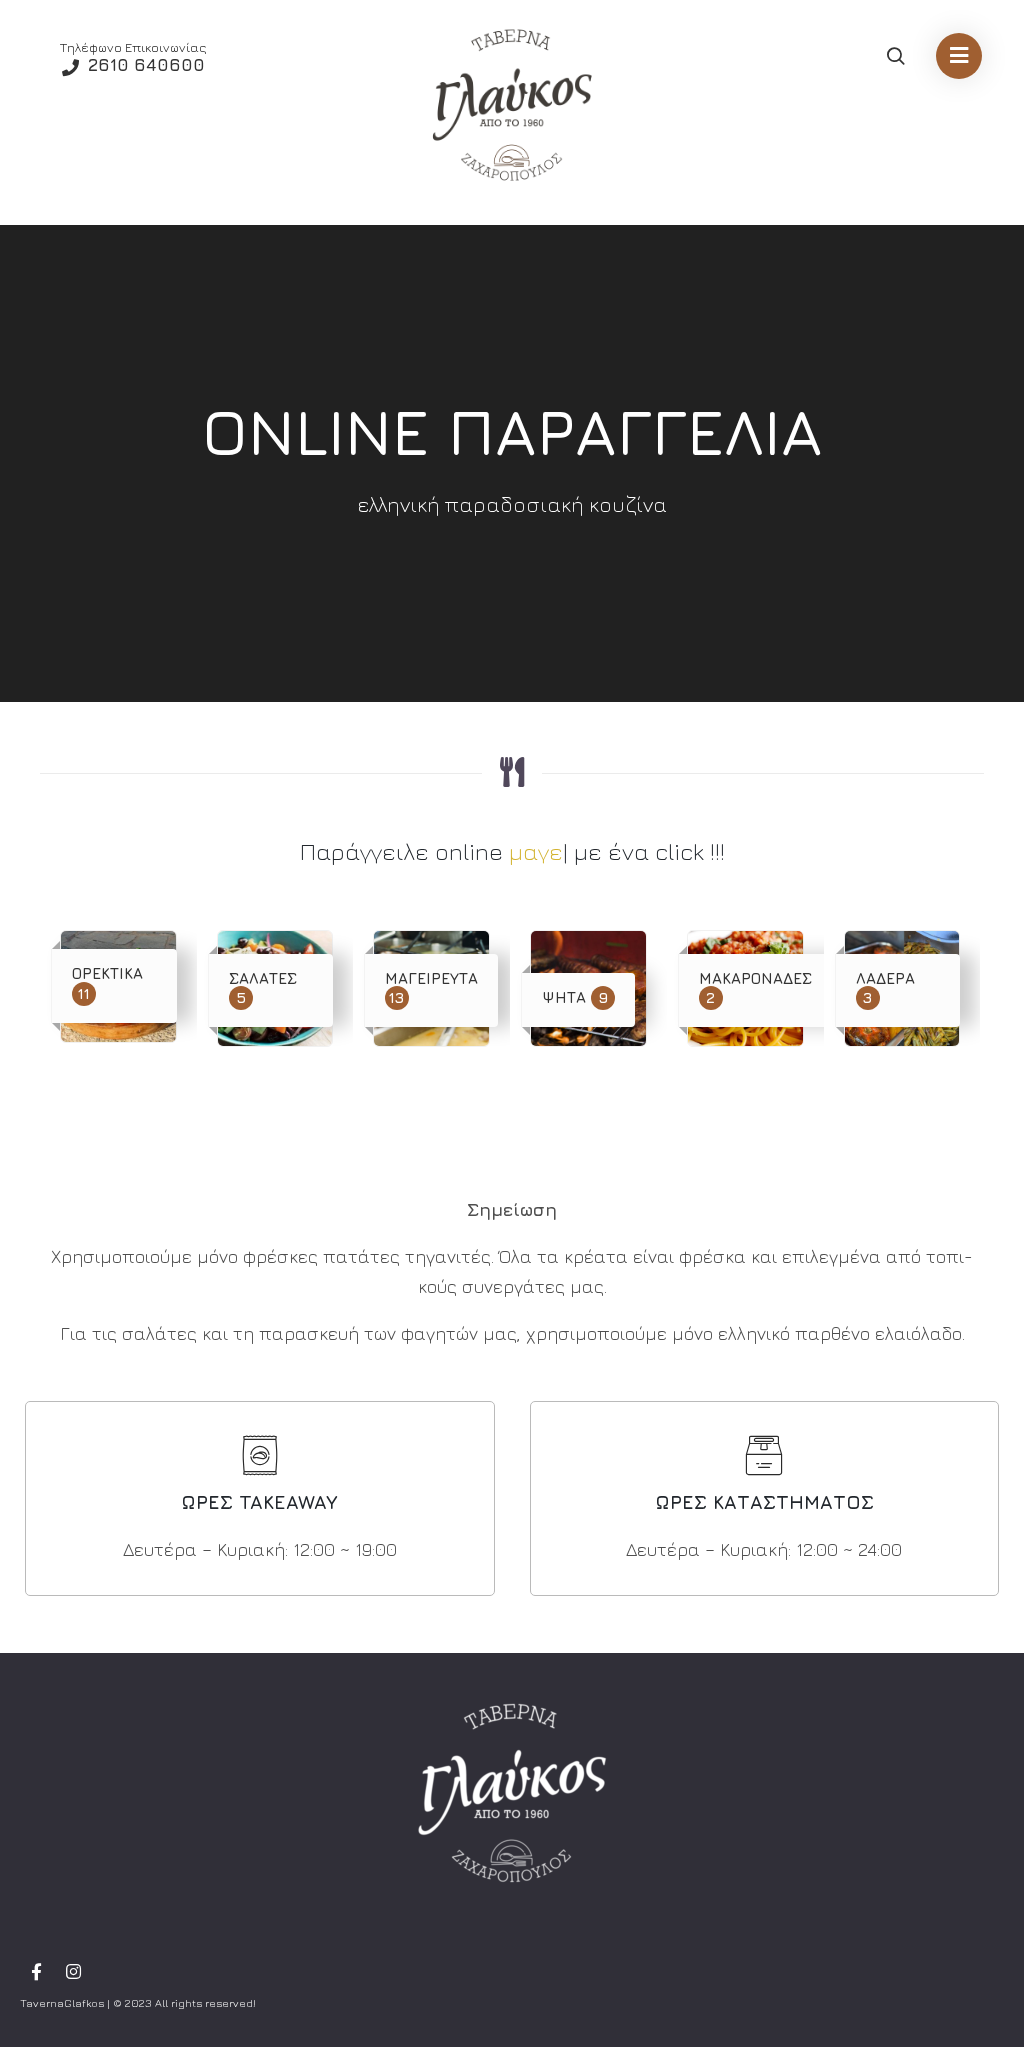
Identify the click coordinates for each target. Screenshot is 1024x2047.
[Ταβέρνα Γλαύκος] (512, 105)
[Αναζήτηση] (895, 57)
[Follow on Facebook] (36, 1972)
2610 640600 (144, 65)
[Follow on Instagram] (73, 1972)
